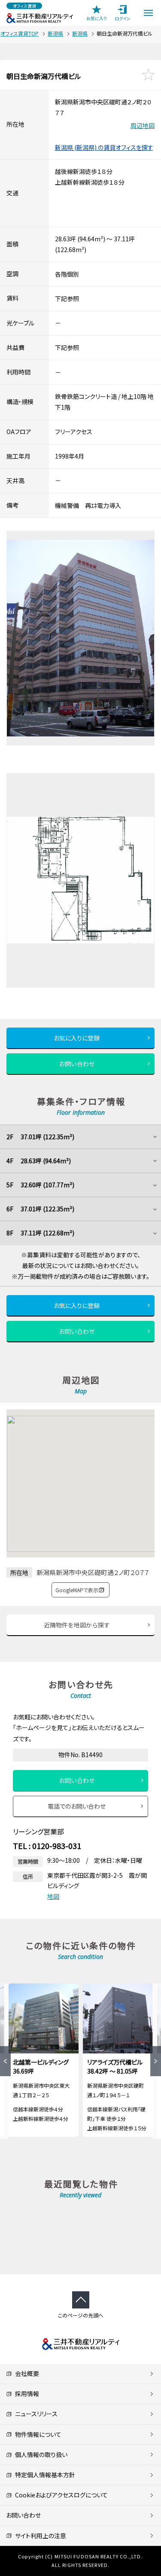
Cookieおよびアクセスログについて (60, 2495)
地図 (53, 1896)
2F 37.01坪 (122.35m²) (40, 1137)
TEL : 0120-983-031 (47, 1846)
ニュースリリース (35, 2414)
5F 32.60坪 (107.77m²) (40, 1185)
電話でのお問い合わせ (77, 1806)
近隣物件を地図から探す (77, 1625)
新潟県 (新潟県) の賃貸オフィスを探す (104, 147)
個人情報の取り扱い (40, 2454)
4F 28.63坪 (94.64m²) (39, 1161)
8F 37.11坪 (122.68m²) (40, 1233)
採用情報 (26, 2394)
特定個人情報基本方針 (44, 2475)
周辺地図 (143, 125)
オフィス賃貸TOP (20, 33)
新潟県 (55, 33)
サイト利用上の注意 (39, 2536)
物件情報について (37, 2434)
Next (156, 2061)
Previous (5, 2061)
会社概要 (26, 2373)
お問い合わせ (77, 1064)
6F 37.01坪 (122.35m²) (40, 1209)
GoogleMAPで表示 (77, 1590)
